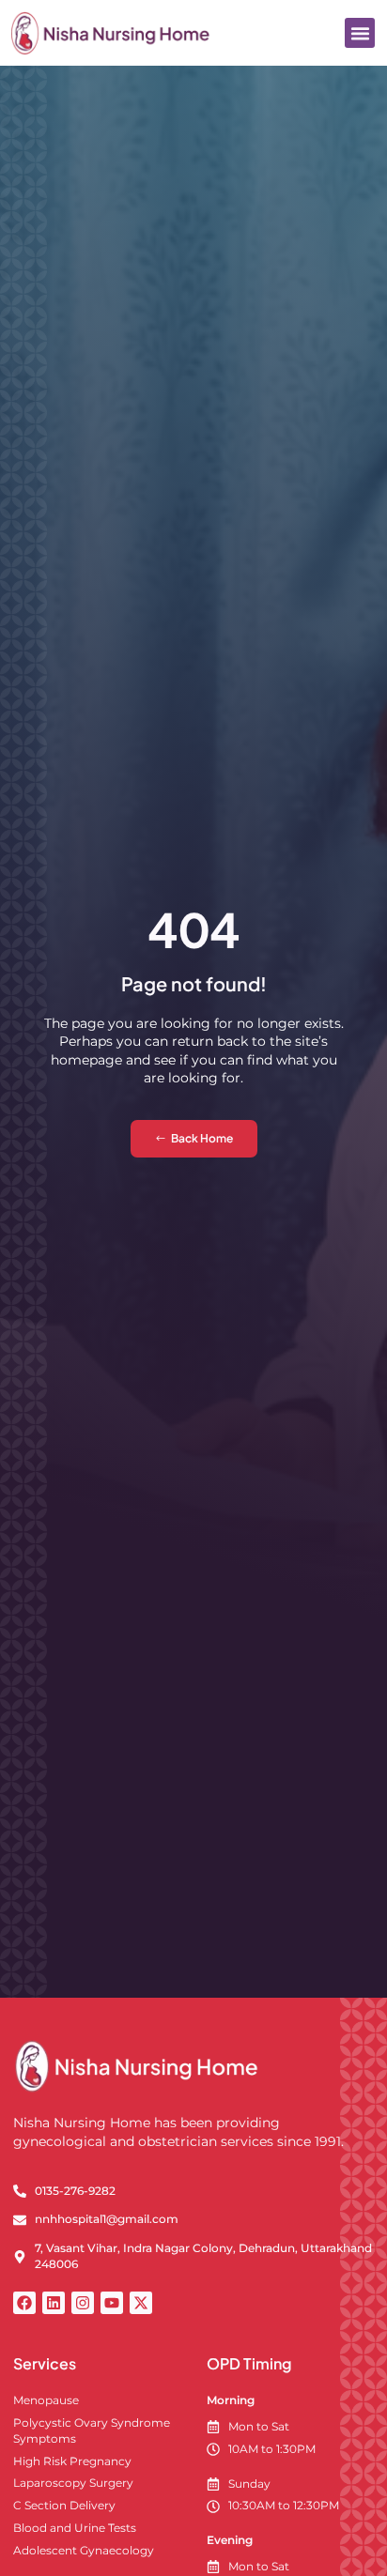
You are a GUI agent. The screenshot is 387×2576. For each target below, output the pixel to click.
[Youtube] (112, 2303)
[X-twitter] (141, 2303)
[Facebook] (24, 2303)
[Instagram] (83, 2303)
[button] (360, 33)
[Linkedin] (54, 2303)
